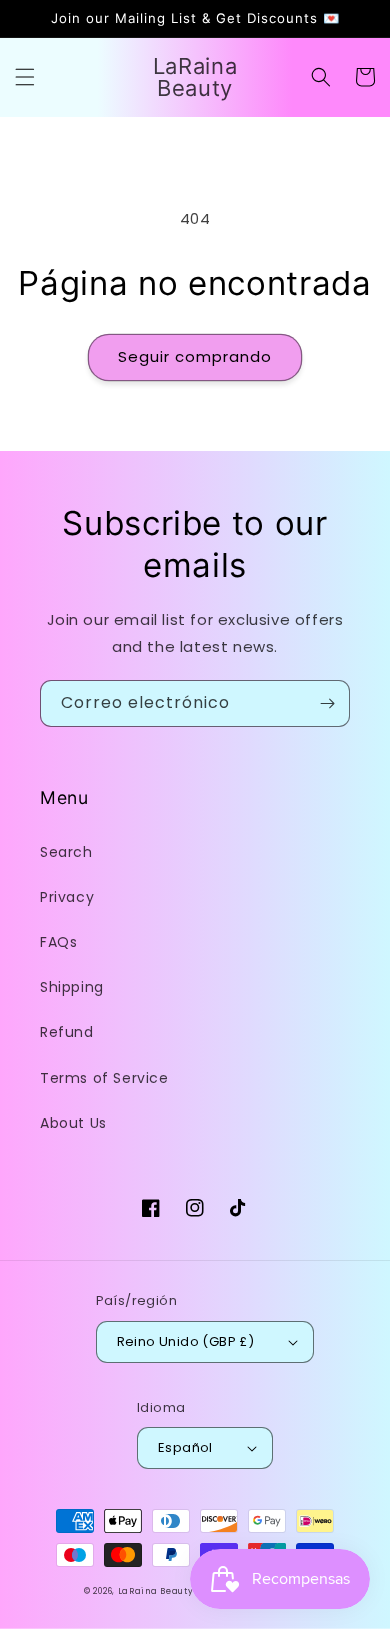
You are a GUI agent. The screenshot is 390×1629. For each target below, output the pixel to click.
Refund (67, 1032)
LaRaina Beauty (156, 1591)
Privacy (67, 897)
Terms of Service (104, 1078)
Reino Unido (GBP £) (186, 1341)
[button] (25, 77)
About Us (73, 1123)
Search (66, 852)
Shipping (72, 987)
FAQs (58, 942)
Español (185, 1447)
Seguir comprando (195, 356)
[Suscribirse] (327, 703)
